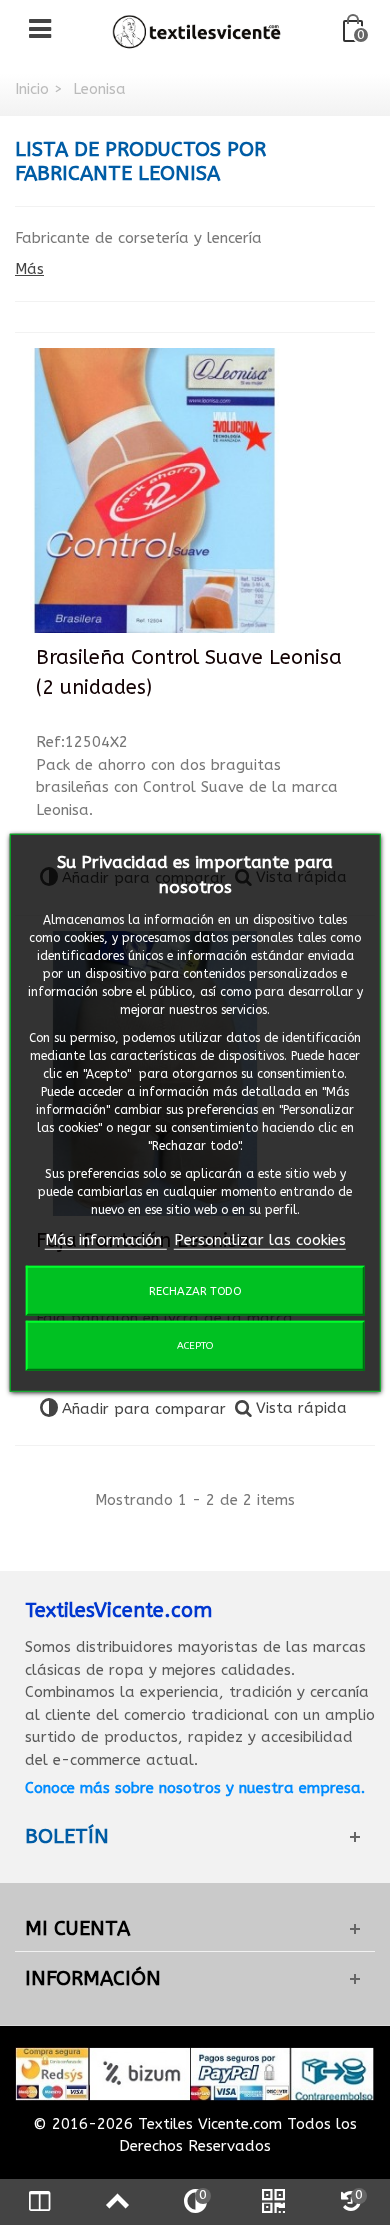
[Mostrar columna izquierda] (39, 2202)
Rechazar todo (195, 1291)
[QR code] (273, 2202)
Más (29, 269)
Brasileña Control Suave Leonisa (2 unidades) (189, 672)
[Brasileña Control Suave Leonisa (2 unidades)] (155, 491)
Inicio (32, 89)
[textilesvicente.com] (197, 29)
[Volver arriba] (117, 2202)
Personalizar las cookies (260, 1239)
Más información (106, 1239)
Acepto (195, 1346)
